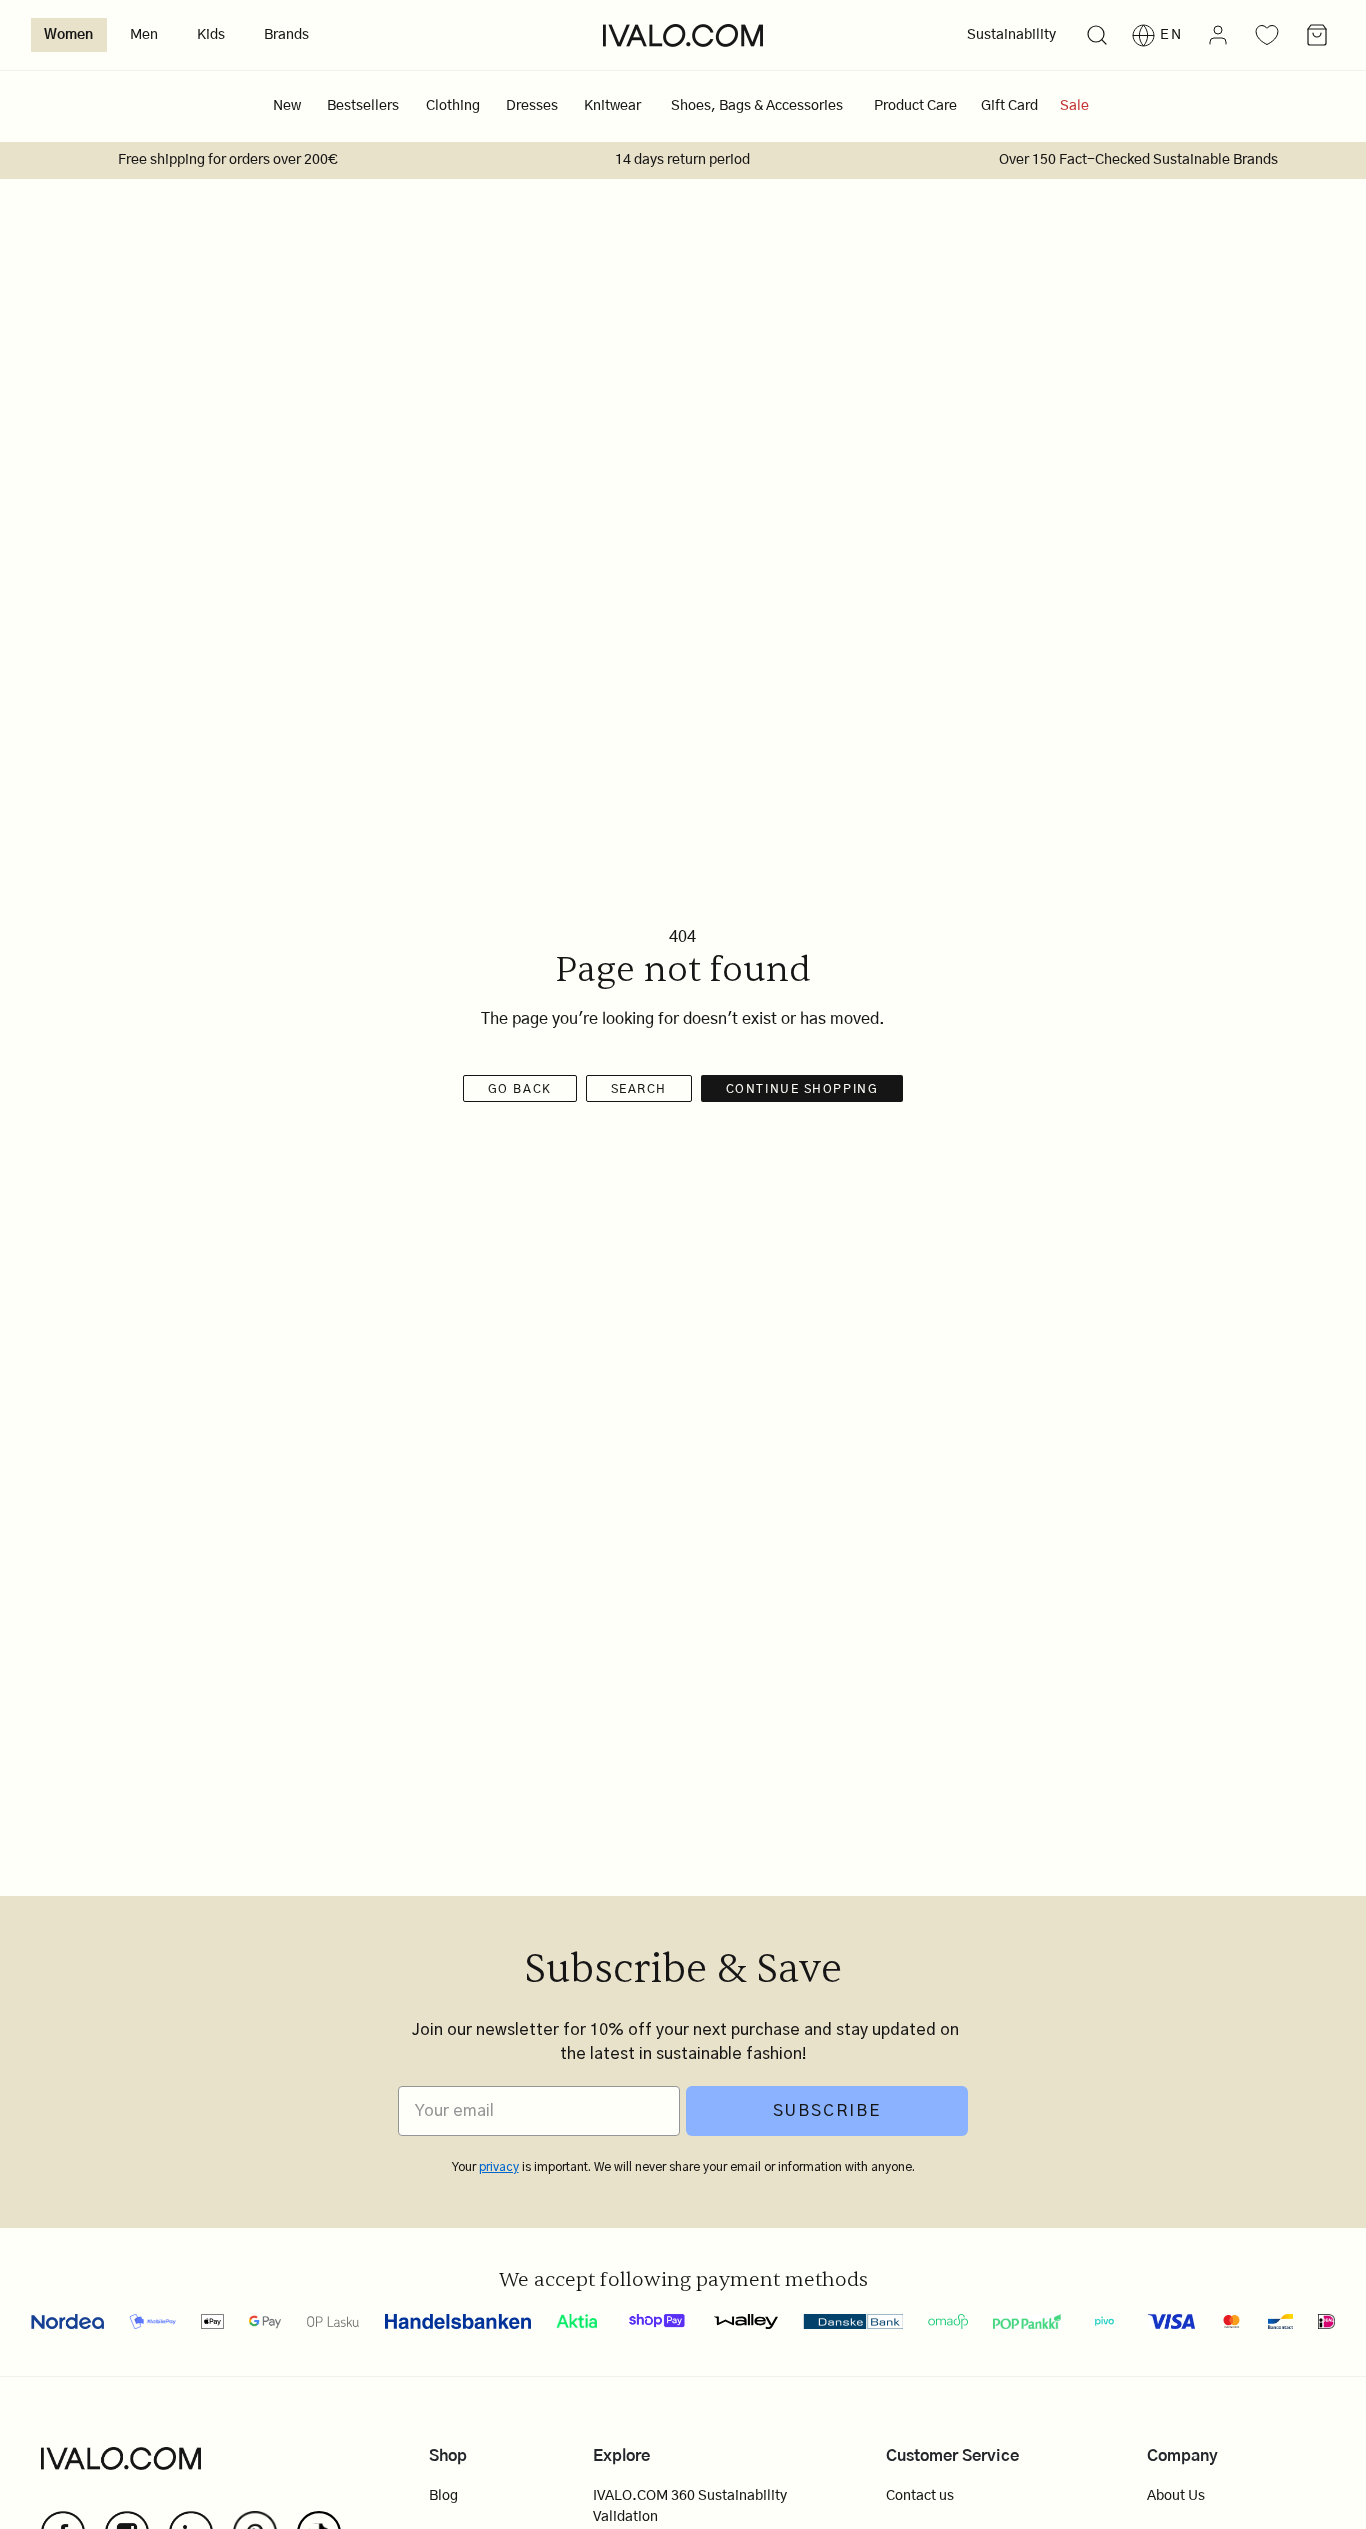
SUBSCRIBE (827, 2111)
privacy (499, 2167)
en (1171, 35)
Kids (211, 35)
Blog (443, 2496)
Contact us (920, 2496)
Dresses (532, 106)
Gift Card (1009, 106)
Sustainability (1011, 35)
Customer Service (952, 2456)
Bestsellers (363, 106)
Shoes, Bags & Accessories (757, 106)
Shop (448, 2456)
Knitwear (612, 106)
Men (144, 35)
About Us (1176, 2496)
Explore (621, 2456)
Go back (520, 1089)
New (287, 106)
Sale (1074, 106)
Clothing (453, 106)
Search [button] (639, 1089)
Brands (286, 35)
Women (68, 35)
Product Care (915, 106)
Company (1182, 2456)
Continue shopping (802, 1089)
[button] (1096, 35)
